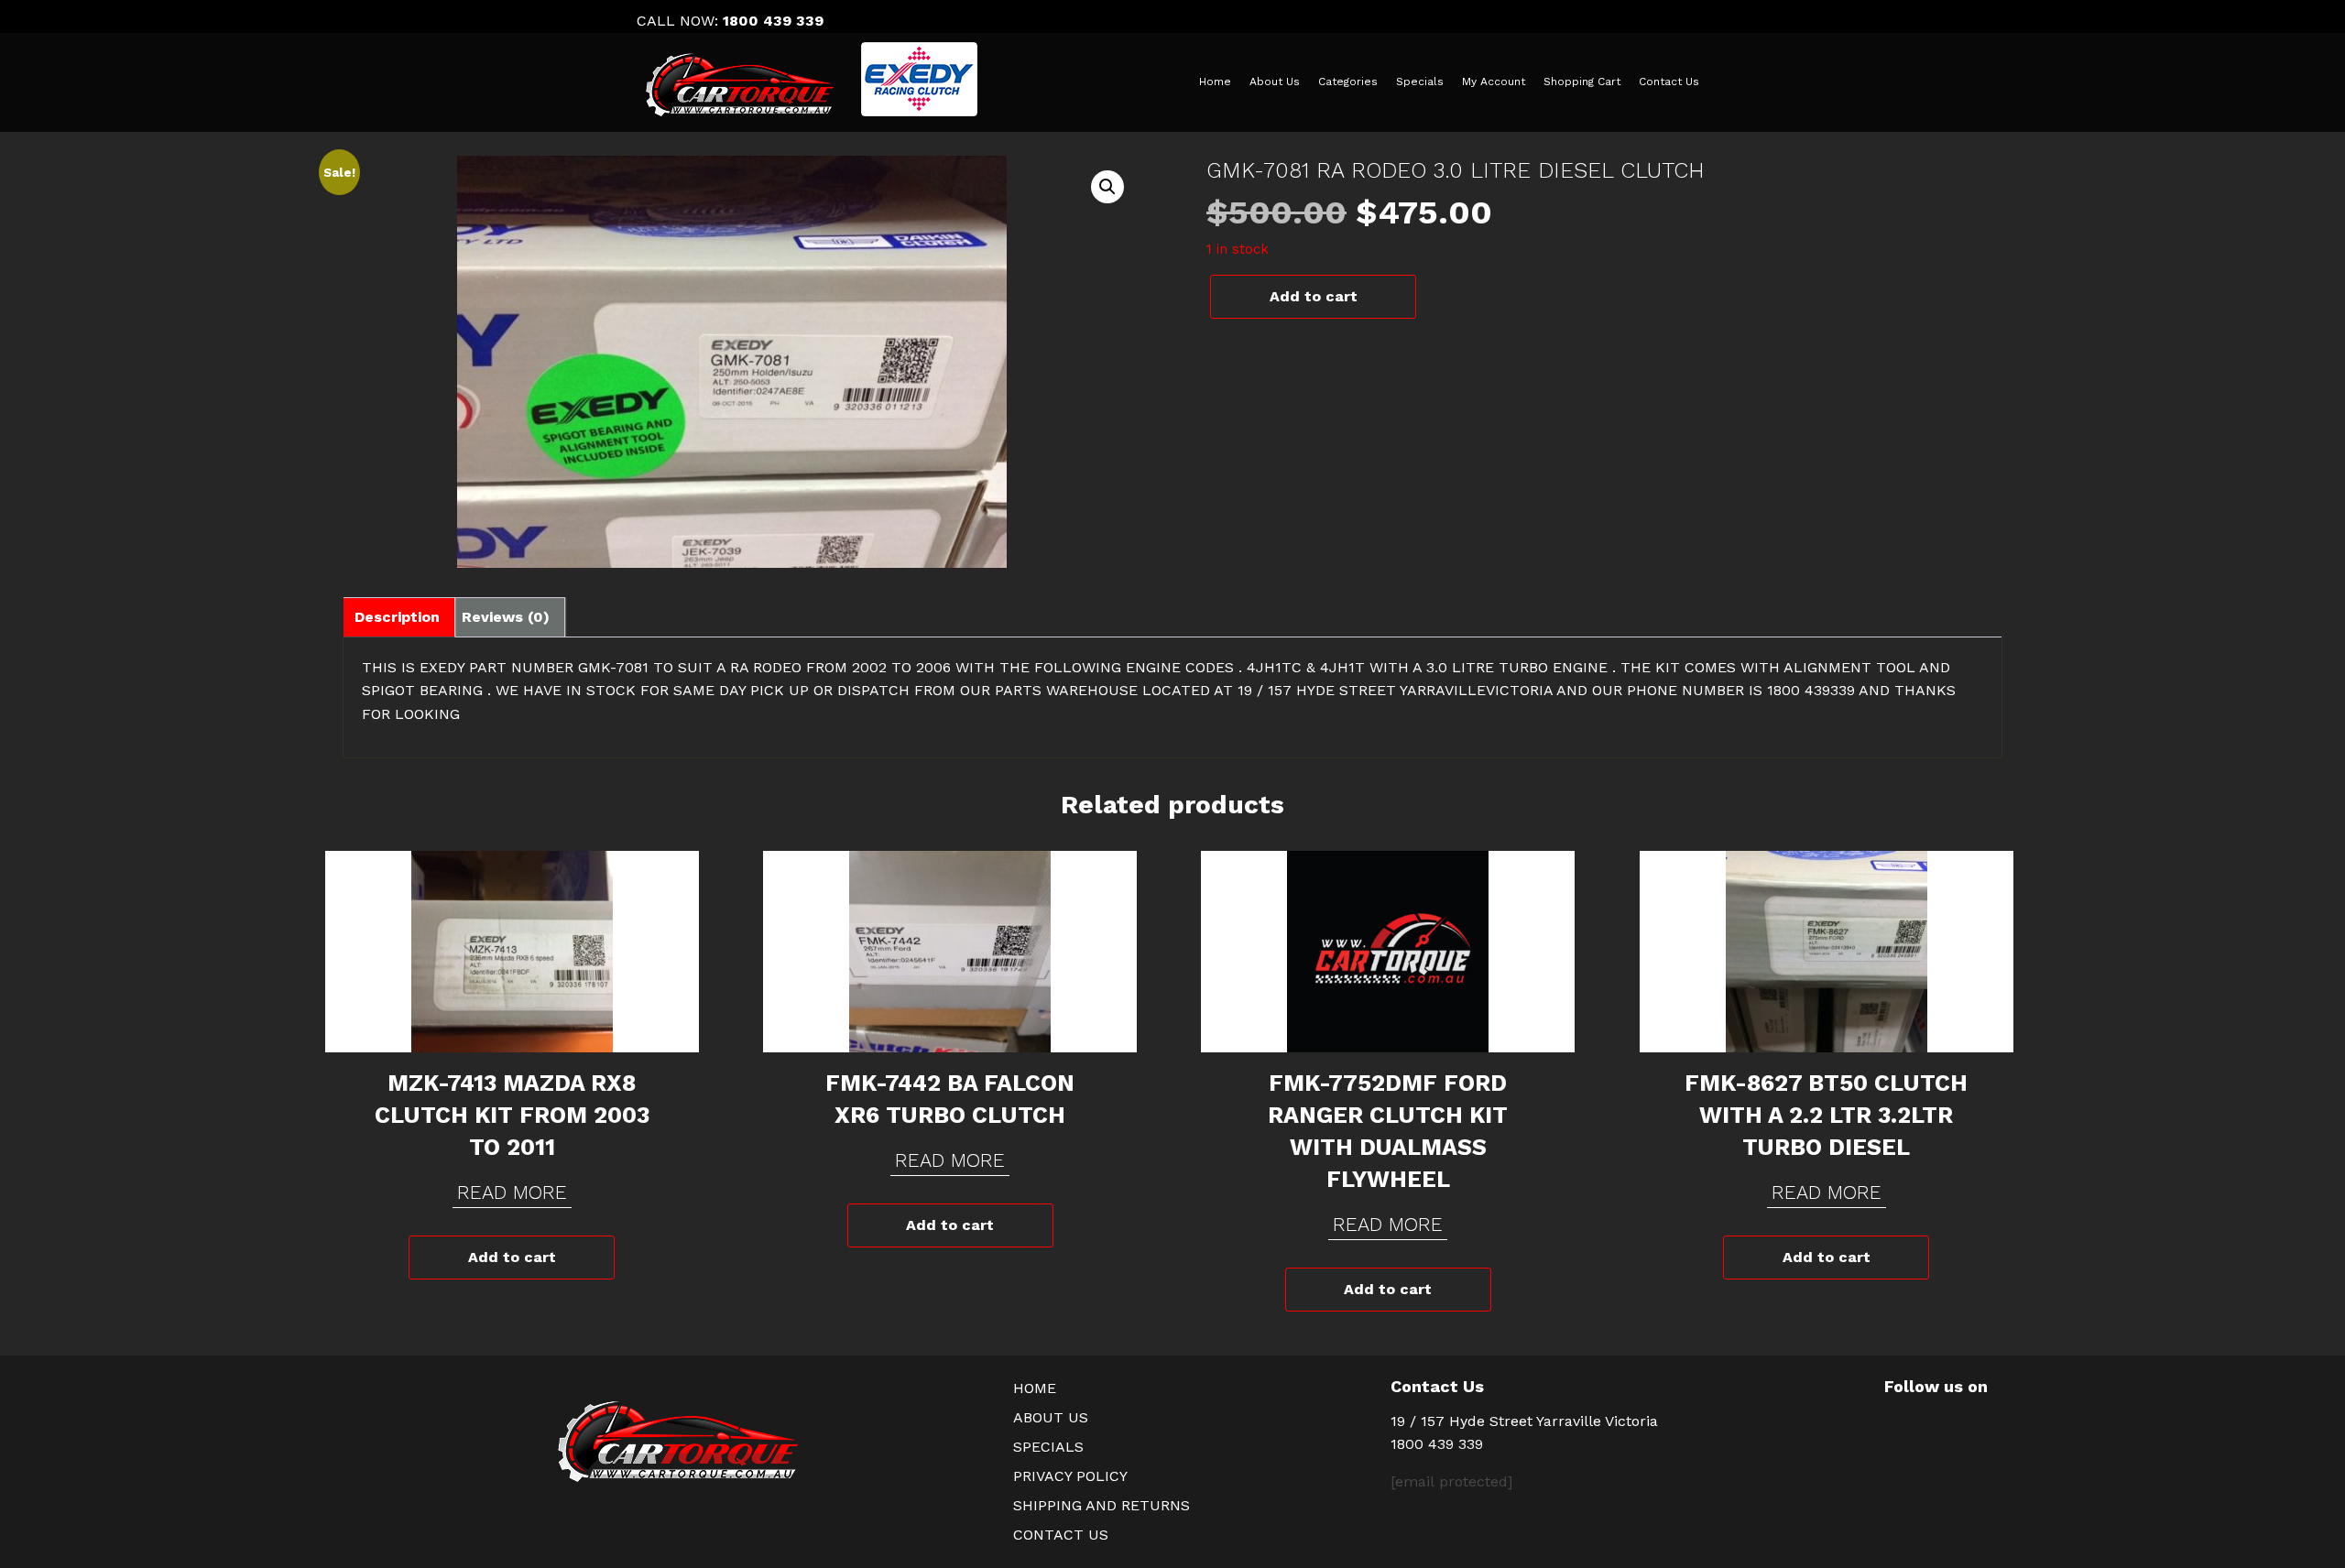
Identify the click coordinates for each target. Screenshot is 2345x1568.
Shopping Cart (1582, 82)
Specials (1420, 82)
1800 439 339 (773, 21)
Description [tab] (397, 617)
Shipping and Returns (1102, 1505)
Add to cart (1314, 296)
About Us (1275, 82)
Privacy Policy (1070, 1476)
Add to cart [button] (512, 1257)
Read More (512, 1192)
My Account (1494, 82)
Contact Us (1669, 82)
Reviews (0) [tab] (506, 617)
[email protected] (1451, 1481)
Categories (1348, 82)
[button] (1107, 187)
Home (1215, 82)
